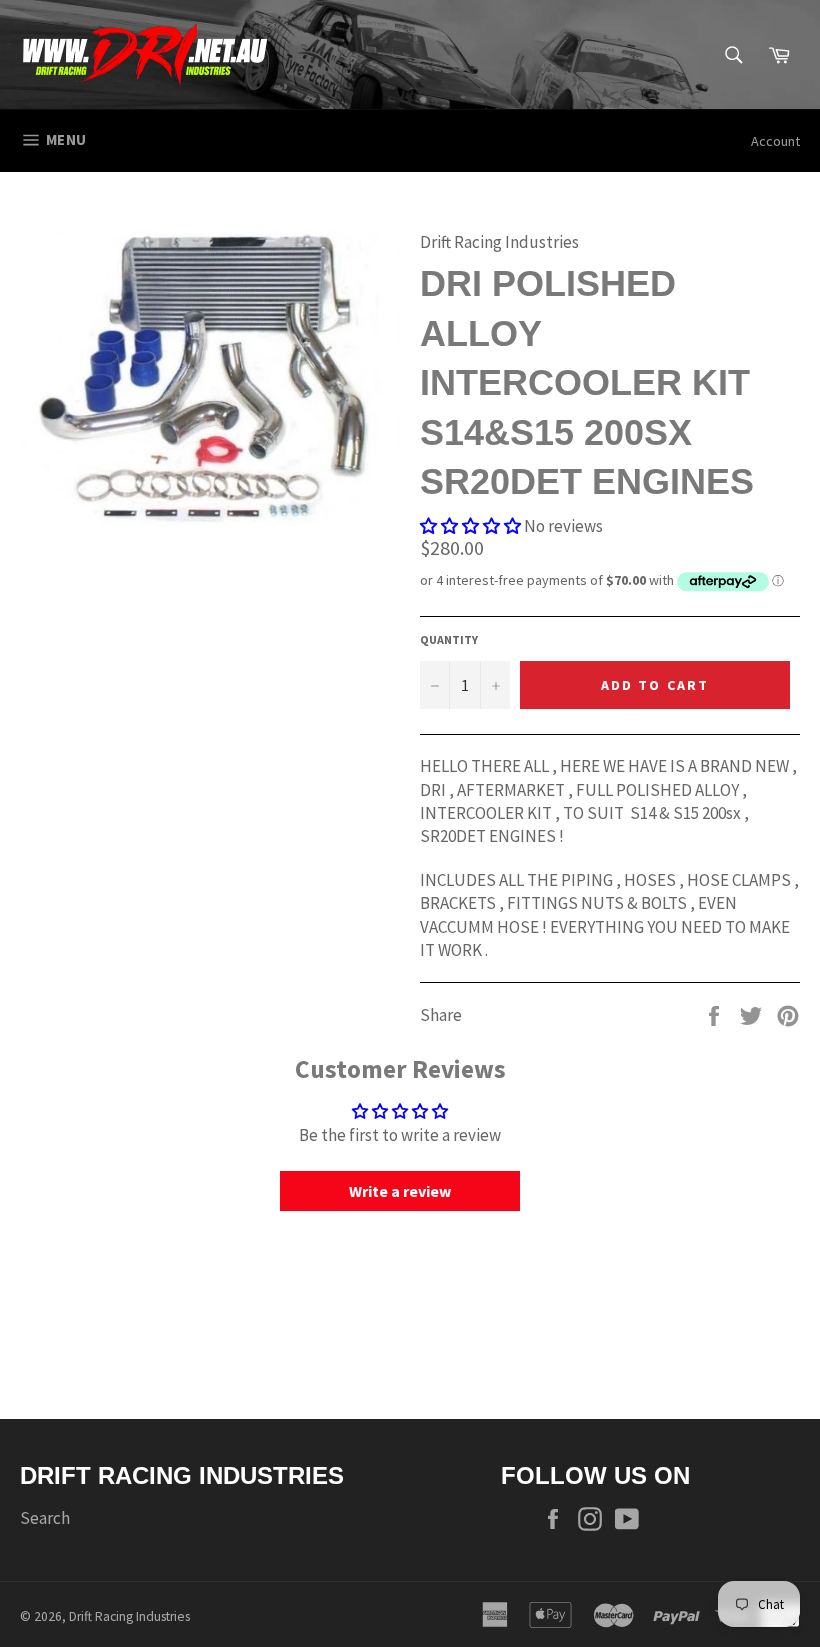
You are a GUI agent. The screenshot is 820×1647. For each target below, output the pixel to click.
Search (45, 1518)
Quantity (449, 639)
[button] (470, 526)
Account (775, 141)
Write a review (400, 1191)
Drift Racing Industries (129, 1616)
